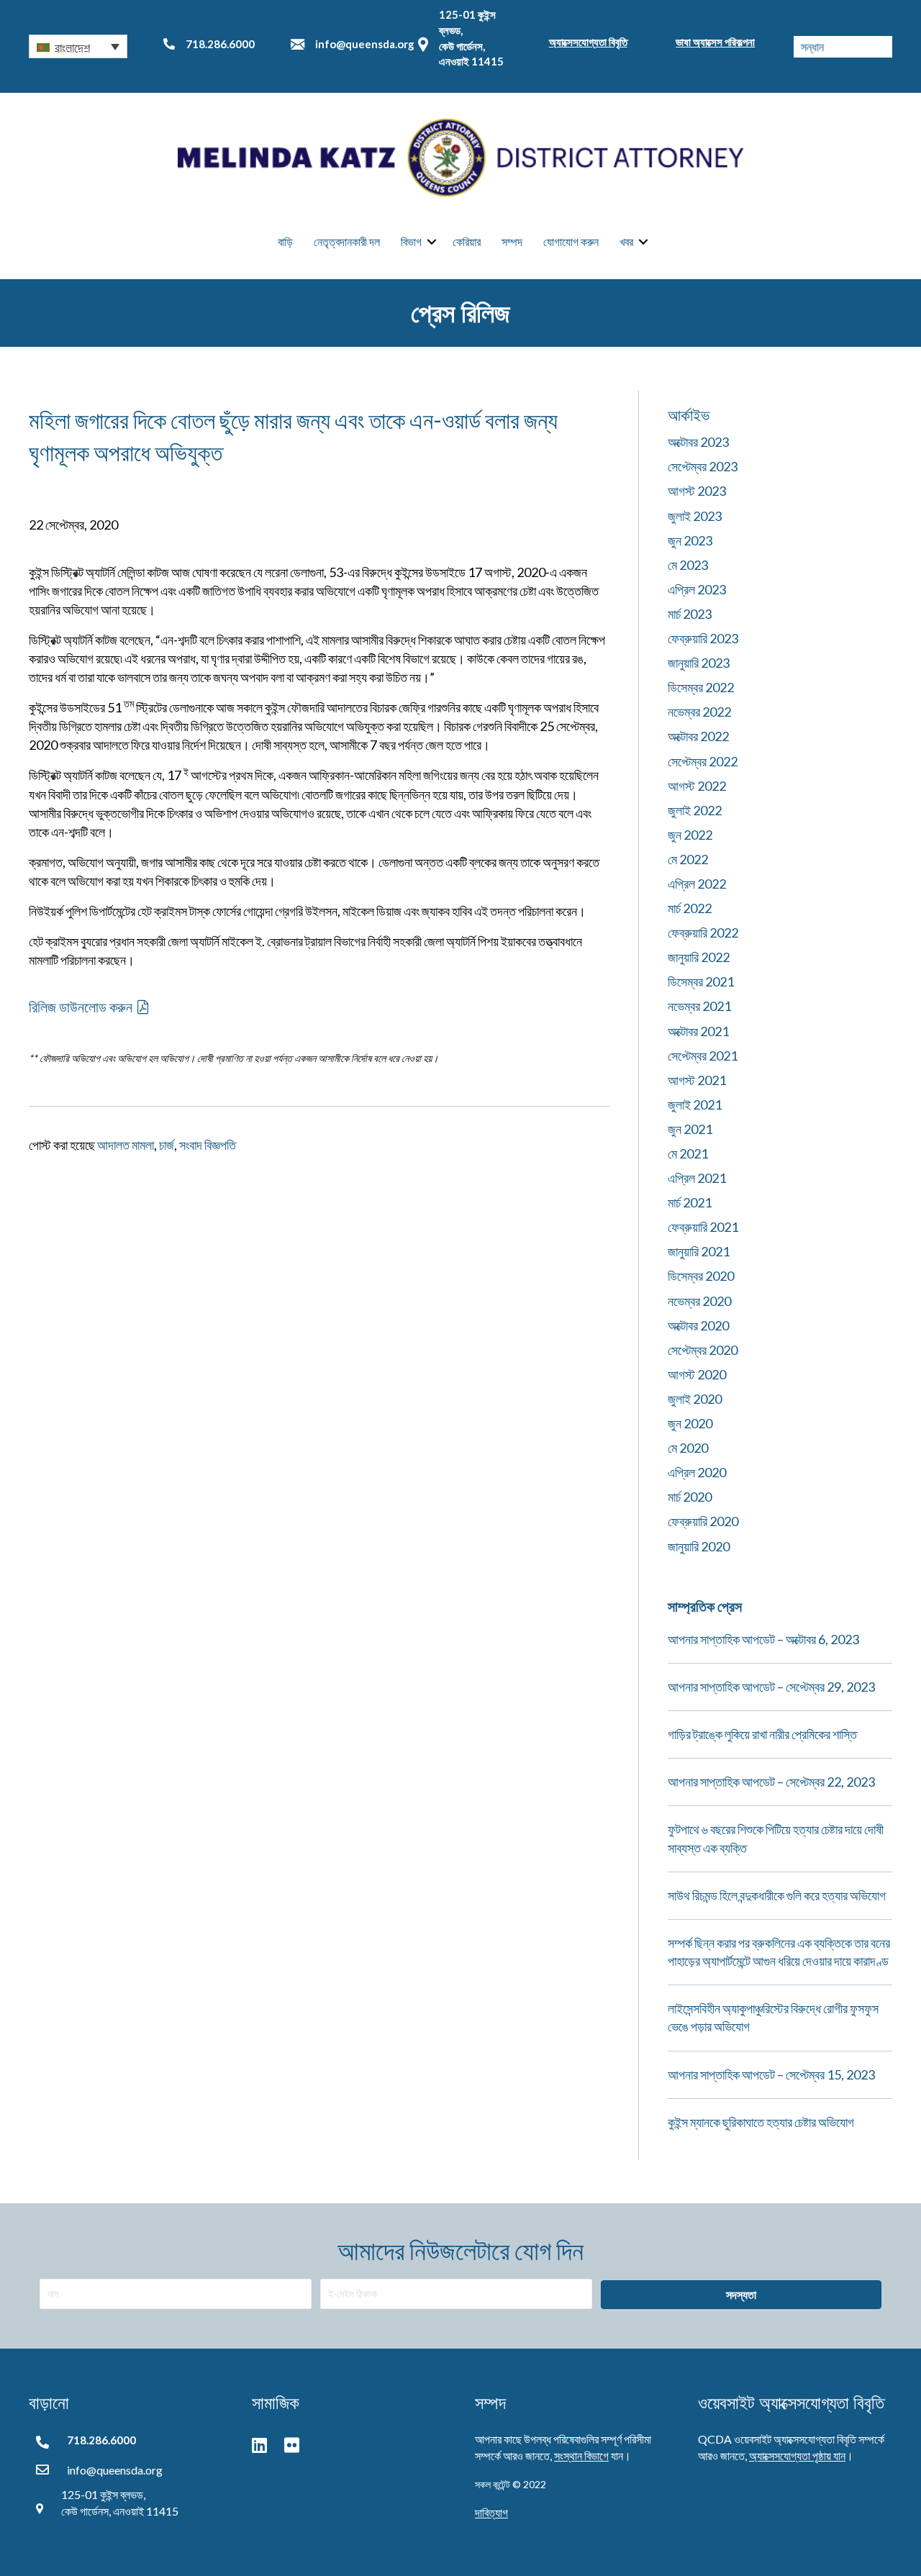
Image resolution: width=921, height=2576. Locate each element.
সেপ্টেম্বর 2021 (703, 1056)
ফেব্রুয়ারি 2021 (703, 1227)
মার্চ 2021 (690, 1202)
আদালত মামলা (126, 1145)
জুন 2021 (690, 1129)
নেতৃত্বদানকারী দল (347, 241)
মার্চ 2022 (690, 908)
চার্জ (167, 1145)
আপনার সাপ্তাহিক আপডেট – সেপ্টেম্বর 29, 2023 (771, 1687)
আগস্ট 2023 (697, 491)
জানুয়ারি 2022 (699, 957)
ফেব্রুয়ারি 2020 (703, 1521)
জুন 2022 (690, 835)
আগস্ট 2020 (697, 1374)
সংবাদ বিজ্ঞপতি (208, 1145)
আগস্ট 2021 (697, 1080)
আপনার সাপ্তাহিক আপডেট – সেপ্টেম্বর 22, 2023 (771, 1782)
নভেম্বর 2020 (699, 1301)
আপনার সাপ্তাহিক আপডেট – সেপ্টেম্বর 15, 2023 (771, 2074)
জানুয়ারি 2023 (699, 663)
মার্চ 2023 (690, 614)
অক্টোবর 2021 (698, 1031)
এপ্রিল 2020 (697, 1472)
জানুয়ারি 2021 (699, 1251)
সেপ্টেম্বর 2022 (703, 761)
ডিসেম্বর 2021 (701, 981)
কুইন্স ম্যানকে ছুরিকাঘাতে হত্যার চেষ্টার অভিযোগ (761, 2122)
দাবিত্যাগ (491, 2512)
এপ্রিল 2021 (697, 1178)
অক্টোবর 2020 (698, 1325)
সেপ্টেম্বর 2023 (703, 466)
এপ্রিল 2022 (697, 884)
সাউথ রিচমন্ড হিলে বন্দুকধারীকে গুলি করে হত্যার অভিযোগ (777, 1895)
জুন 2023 (690, 540)
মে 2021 (688, 1153)
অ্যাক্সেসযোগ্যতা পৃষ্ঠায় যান (797, 2455)
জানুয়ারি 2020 (699, 1546)
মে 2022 (688, 859)
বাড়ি (285, 241)
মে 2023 (688, 565)
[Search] (881, 47)
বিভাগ (411, 241)
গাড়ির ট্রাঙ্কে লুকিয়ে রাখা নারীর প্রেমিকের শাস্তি (762, 1734)
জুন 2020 (690, 1423)
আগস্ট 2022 (697, 786)
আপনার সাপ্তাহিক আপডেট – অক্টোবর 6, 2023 (763, 1639)
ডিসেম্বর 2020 (701, 1276)
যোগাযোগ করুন (571, 241)
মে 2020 (688, 1448)
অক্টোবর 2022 (698, 736)
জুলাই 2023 (695, 516)
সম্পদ (512, 241)
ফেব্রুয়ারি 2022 (703, 933)
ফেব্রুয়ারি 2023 (703, 638)
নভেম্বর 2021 (699, 1006)
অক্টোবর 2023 (698, 442)
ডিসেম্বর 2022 (701, 687)
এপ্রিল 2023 (697, 589)
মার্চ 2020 (690, 1497)
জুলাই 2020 (695, 1399)
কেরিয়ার (467, 241)
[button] (78, 46)
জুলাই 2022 (695, 810)
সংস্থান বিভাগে (581, 2455)
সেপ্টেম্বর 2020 (703, 1350)
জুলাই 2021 (695, 1105)
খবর (626, 241)
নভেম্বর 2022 (699, 712)
